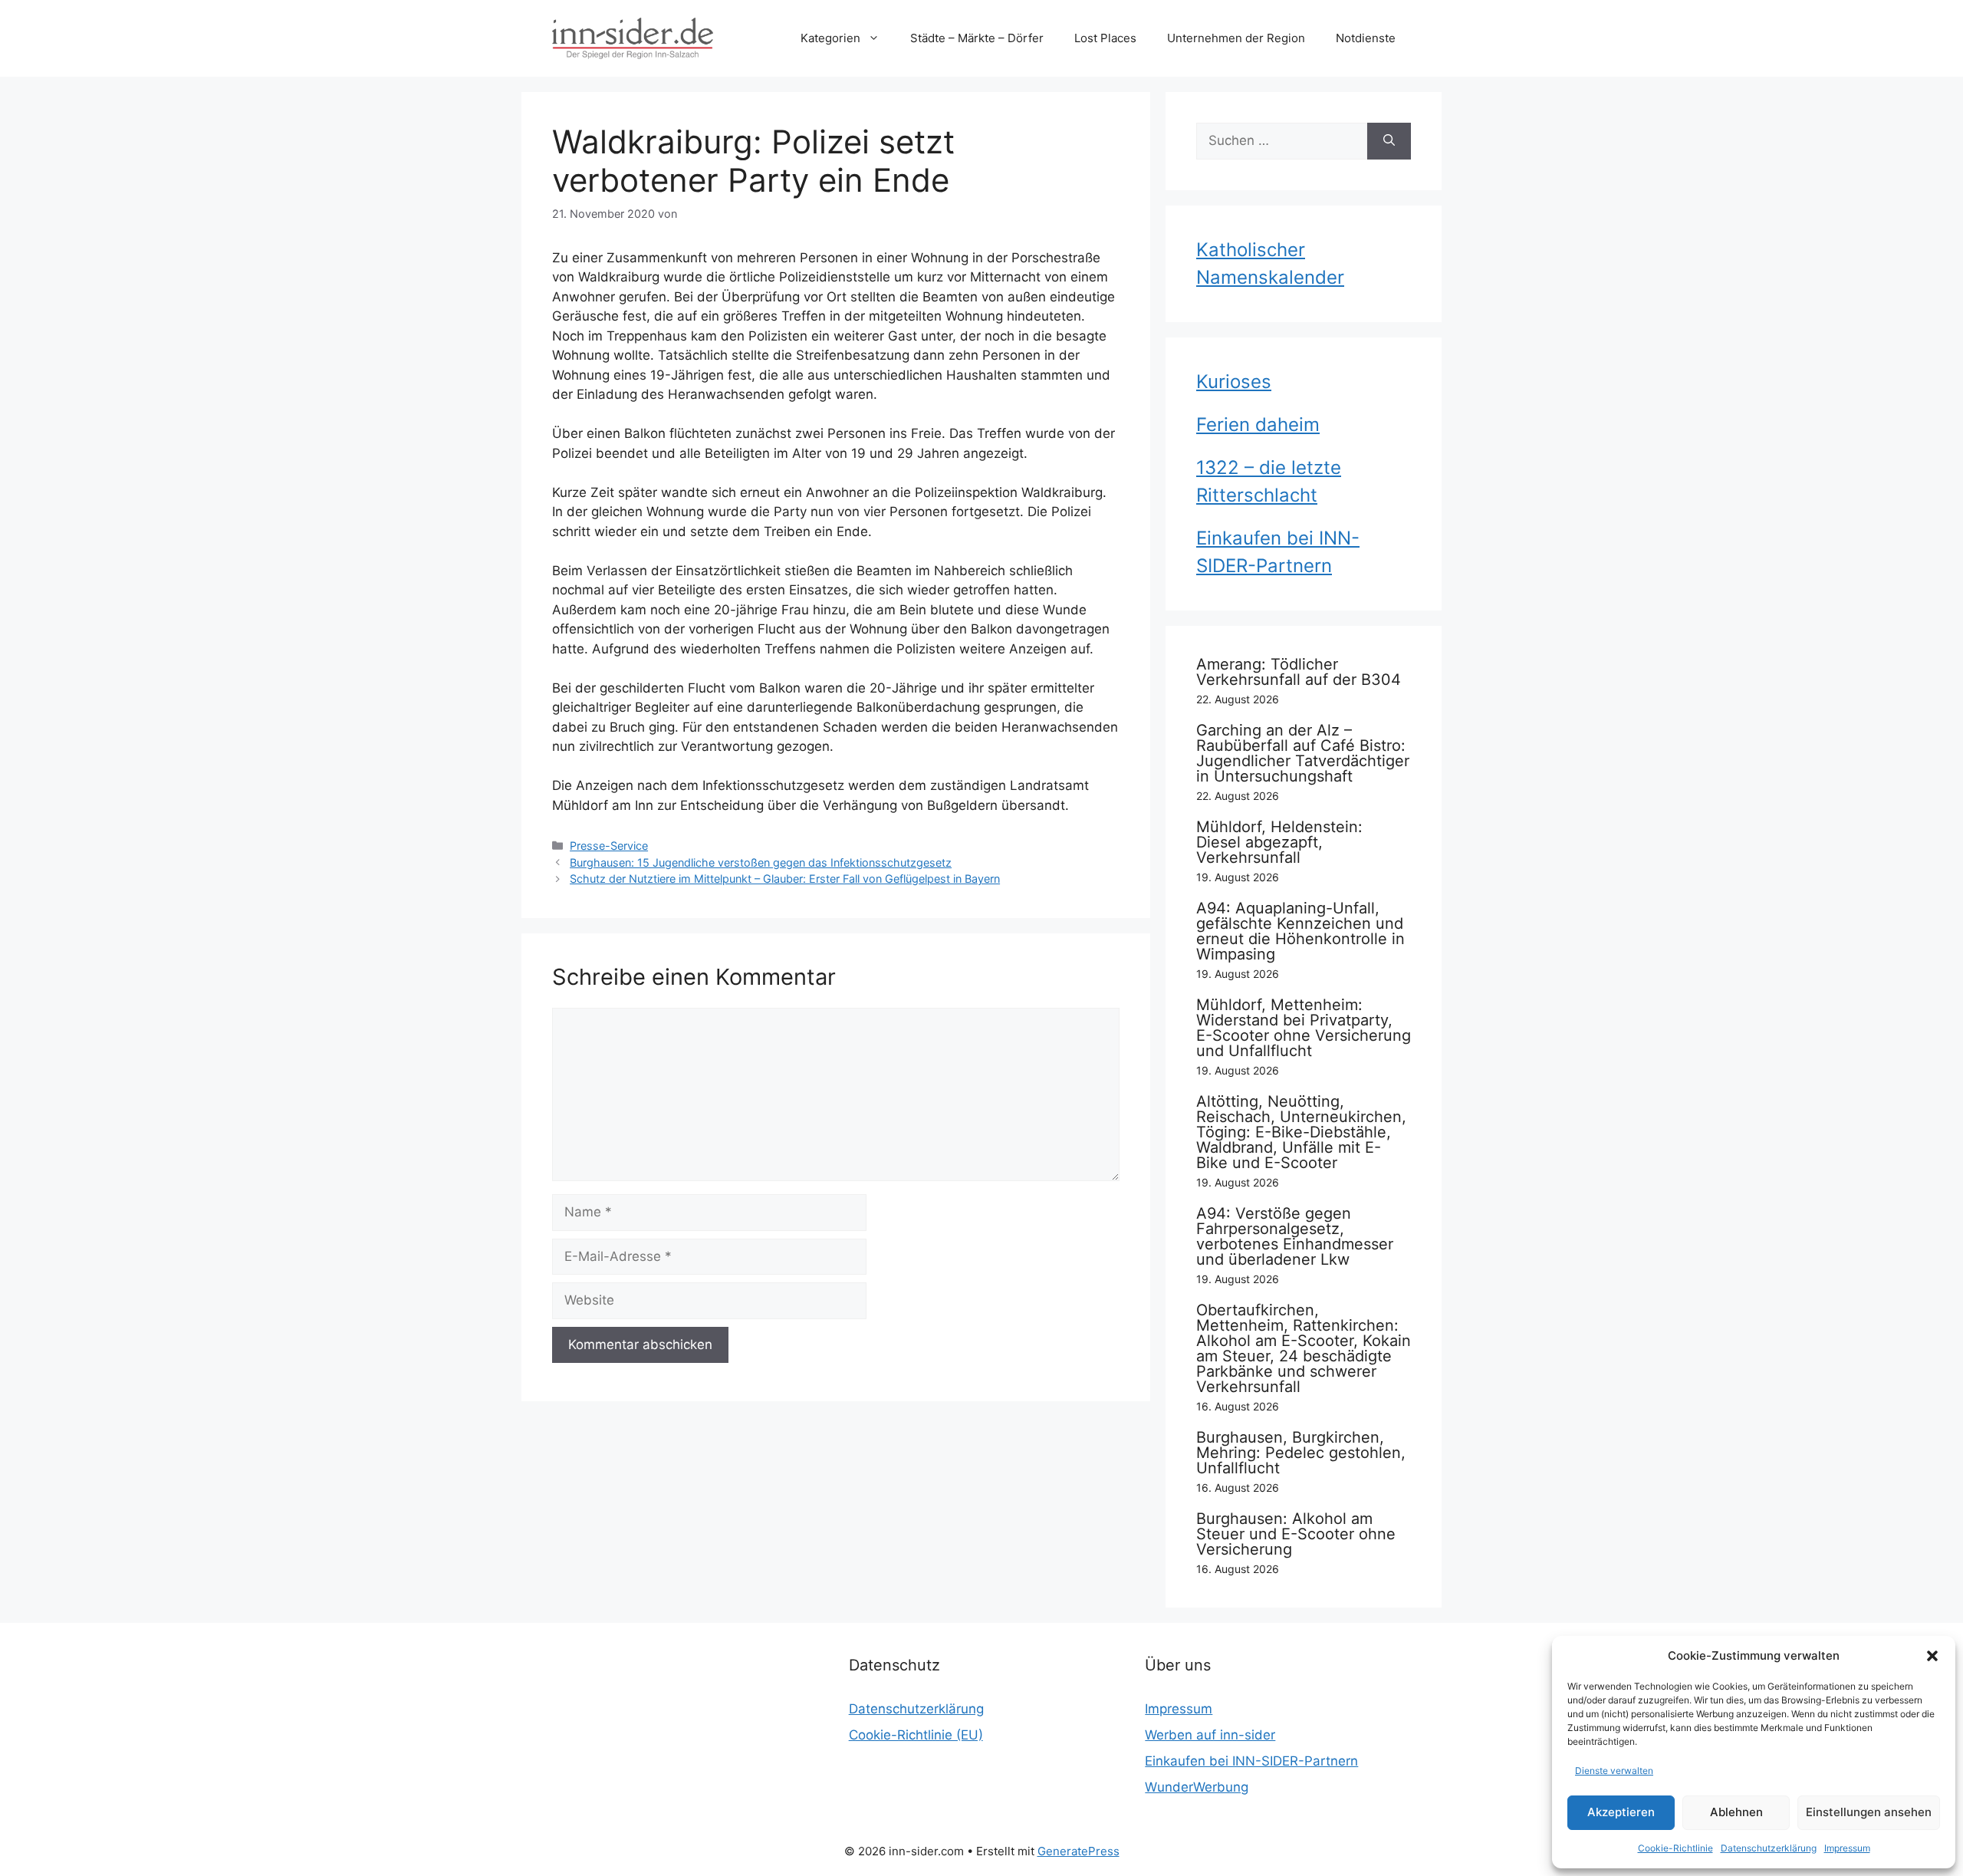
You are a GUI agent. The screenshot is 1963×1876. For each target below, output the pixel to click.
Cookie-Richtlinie (1675, 1848)
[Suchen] (1389, 141)
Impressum (1847, 1848)
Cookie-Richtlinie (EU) (916, 1735)
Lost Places (1105, 38)
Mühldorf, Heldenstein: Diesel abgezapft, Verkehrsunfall (1279, 842)
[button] (1932, 1656)
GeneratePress (1078, 1851)
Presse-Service (609, 846)
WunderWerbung (1197, 1787)
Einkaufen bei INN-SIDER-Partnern (1251, 1761)
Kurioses (1234, 382)
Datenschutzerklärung (1769, 1848)
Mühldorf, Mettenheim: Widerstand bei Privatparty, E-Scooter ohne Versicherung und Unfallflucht (1304, 1028)
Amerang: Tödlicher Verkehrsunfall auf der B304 (1299, 672)
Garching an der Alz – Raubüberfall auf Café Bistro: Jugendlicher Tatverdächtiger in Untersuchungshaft (1303, 753)
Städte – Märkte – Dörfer (977, 38)
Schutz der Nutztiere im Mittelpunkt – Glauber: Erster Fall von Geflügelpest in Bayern (785, 879)
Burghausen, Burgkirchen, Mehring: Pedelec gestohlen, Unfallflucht (1301, 1453)
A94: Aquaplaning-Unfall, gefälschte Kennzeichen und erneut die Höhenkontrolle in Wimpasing (1300, 931)
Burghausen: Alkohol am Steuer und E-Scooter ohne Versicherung (1296, 1534)
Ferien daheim (1258, 425)
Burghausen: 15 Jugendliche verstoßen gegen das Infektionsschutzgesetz (761, 862)
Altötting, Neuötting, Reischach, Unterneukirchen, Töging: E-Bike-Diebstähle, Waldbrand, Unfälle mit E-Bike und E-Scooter (1301, 1132)
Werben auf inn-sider (1210, 1735)
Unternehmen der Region (1236, 38)
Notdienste (1366, 38)
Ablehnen (1736, 1812)
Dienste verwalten (1614, 1771)
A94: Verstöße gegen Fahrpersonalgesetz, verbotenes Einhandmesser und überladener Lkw (1295, 1236)
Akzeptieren (1621, 1812)
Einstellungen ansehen (1869, 1812)
